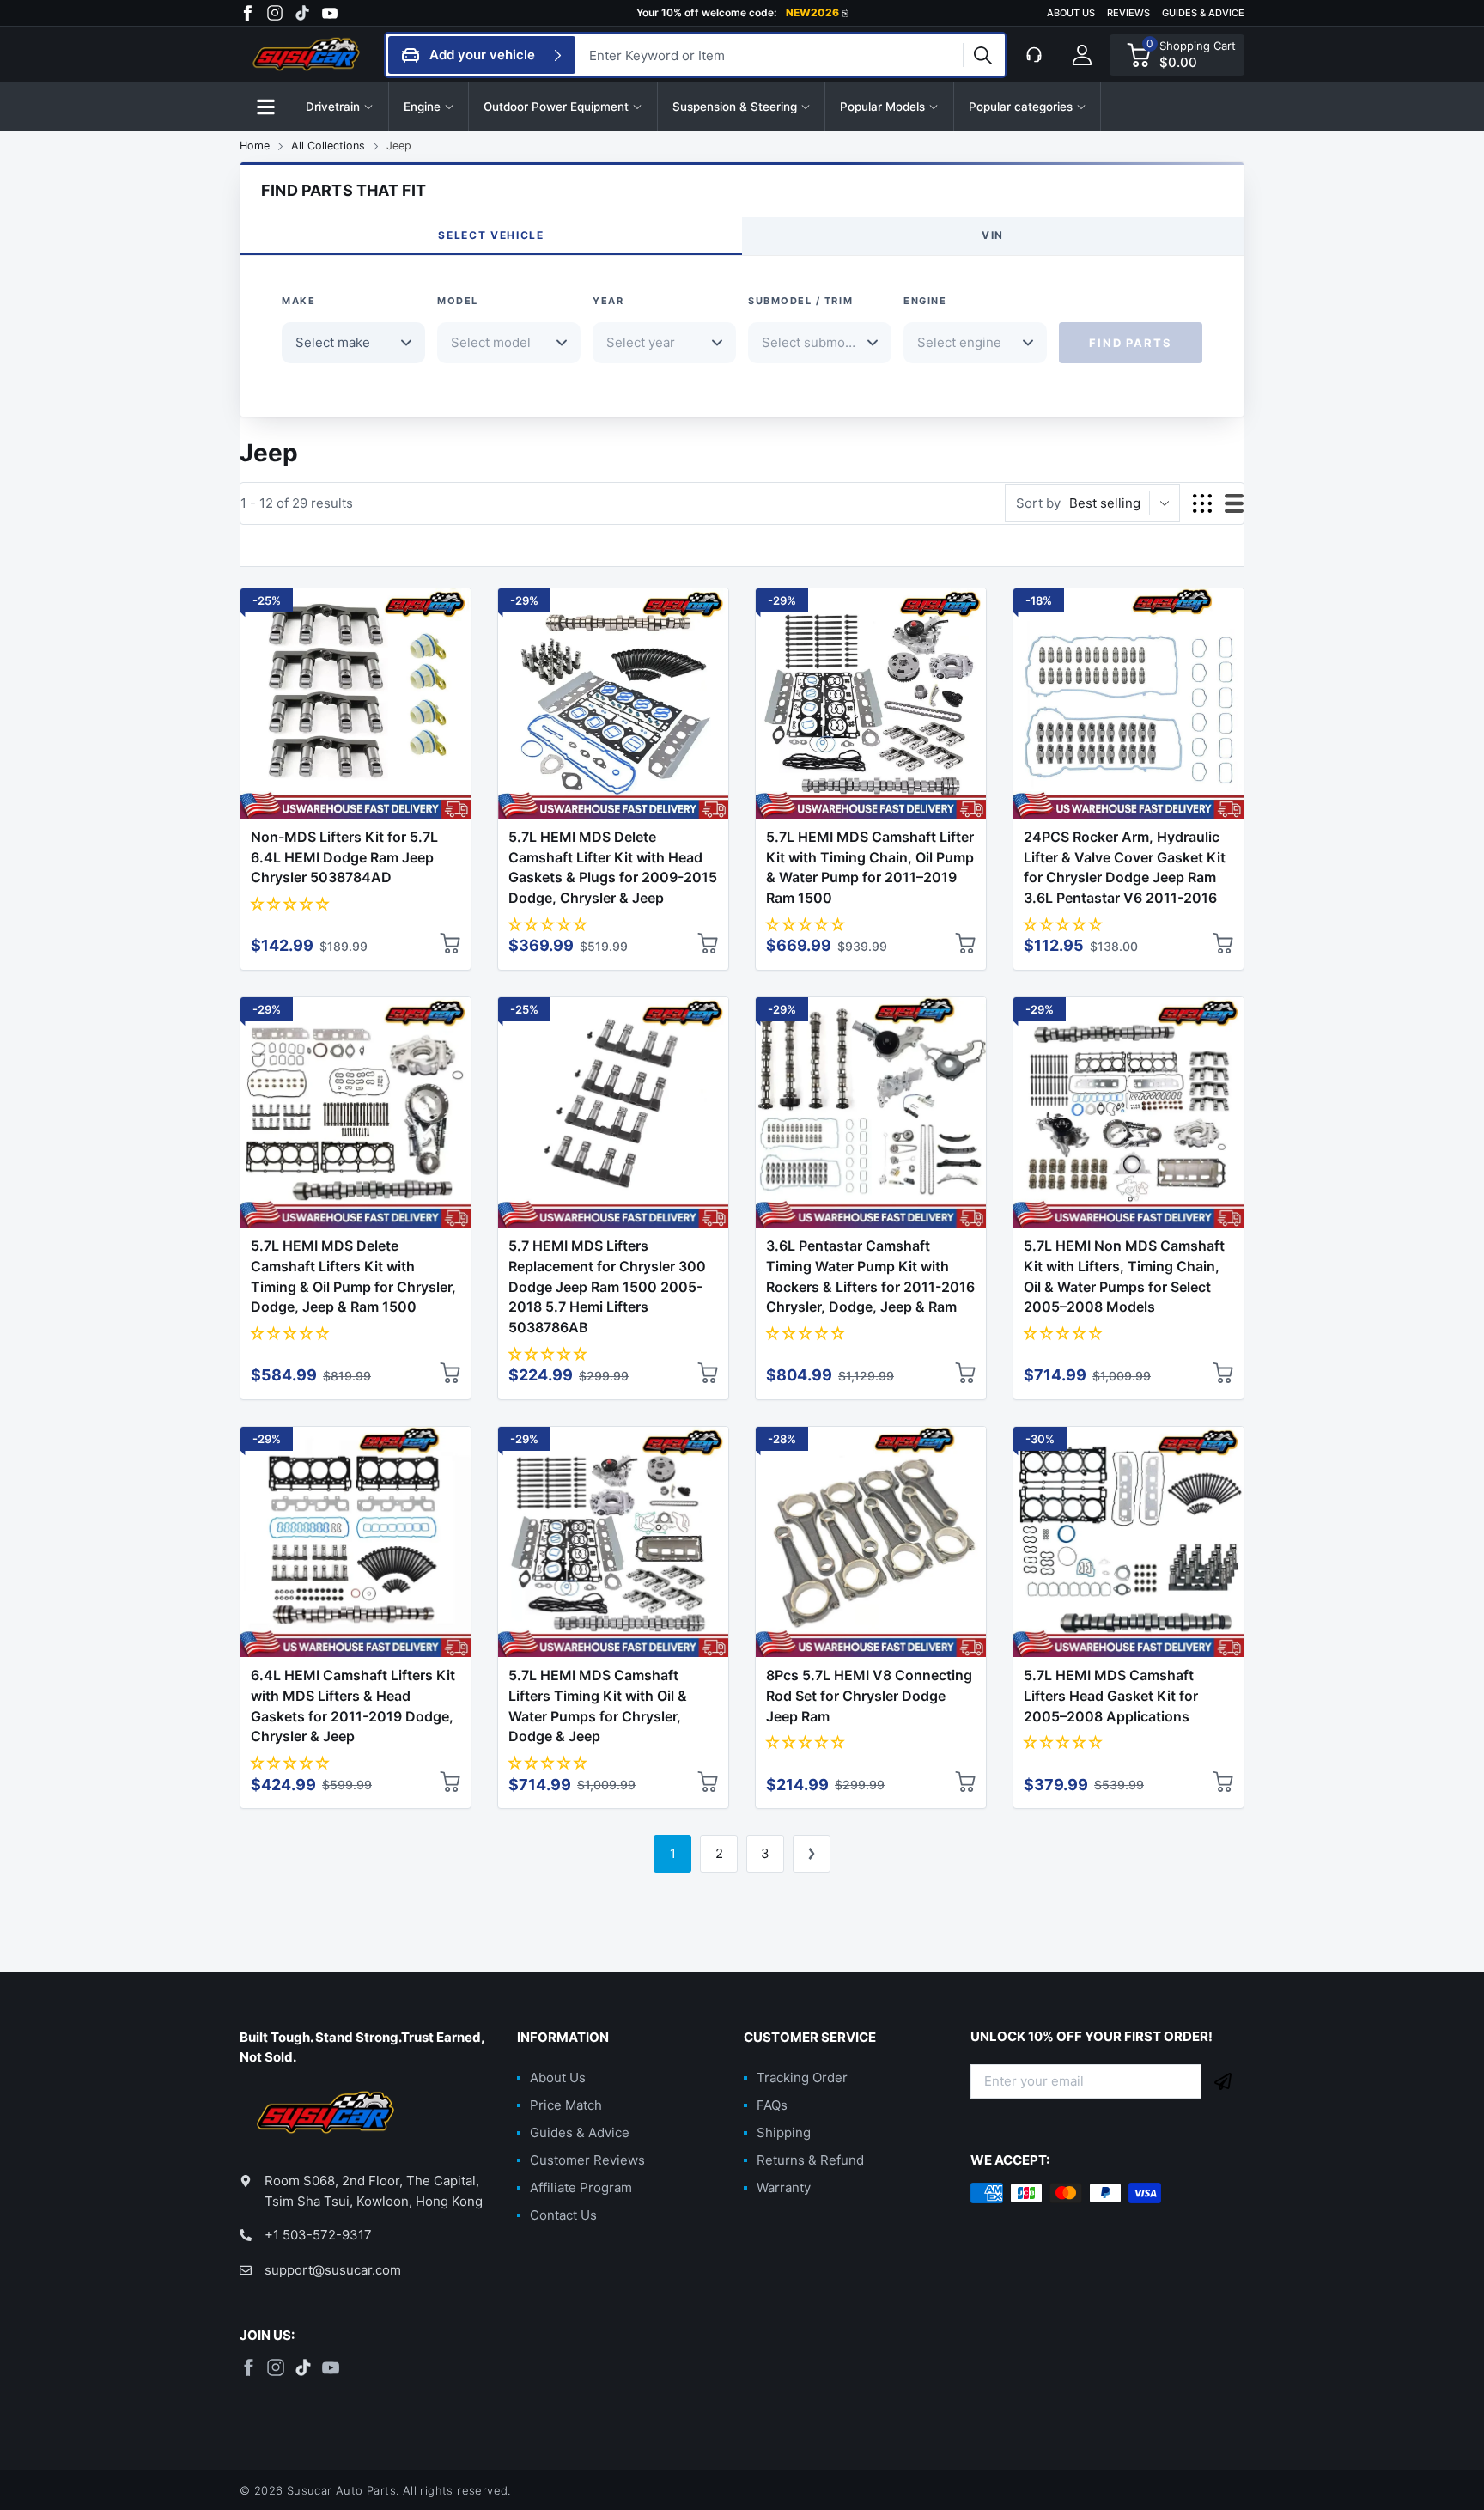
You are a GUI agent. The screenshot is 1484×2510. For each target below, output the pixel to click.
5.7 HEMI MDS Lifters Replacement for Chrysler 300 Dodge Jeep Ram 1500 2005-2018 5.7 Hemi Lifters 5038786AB (607, 1286)
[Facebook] (247, 13)
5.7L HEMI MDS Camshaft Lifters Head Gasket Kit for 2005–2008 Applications (1111, 1696)
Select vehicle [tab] (491, 235)
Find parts (1130, 343)
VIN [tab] (993, 235)
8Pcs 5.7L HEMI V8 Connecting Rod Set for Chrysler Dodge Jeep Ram (869, 1696)
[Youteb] (330, 13)
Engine (925, 301)
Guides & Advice (1203, 13)
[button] (265, 107)
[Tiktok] (302, 13)
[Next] (812, 1854)
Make (298, 301)
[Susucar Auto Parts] (308, 55)
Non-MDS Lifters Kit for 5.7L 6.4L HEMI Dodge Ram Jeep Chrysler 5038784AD (344, 857)
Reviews (1128, 13)
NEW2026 (817, 13)
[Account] (1082, 55)
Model (458, 301)
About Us (1071, 13)
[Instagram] (275, 13)
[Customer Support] (1034, 55)
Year (608, 301)
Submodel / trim (800, 301)
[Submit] (1223, 2081)
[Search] (982, 55)
